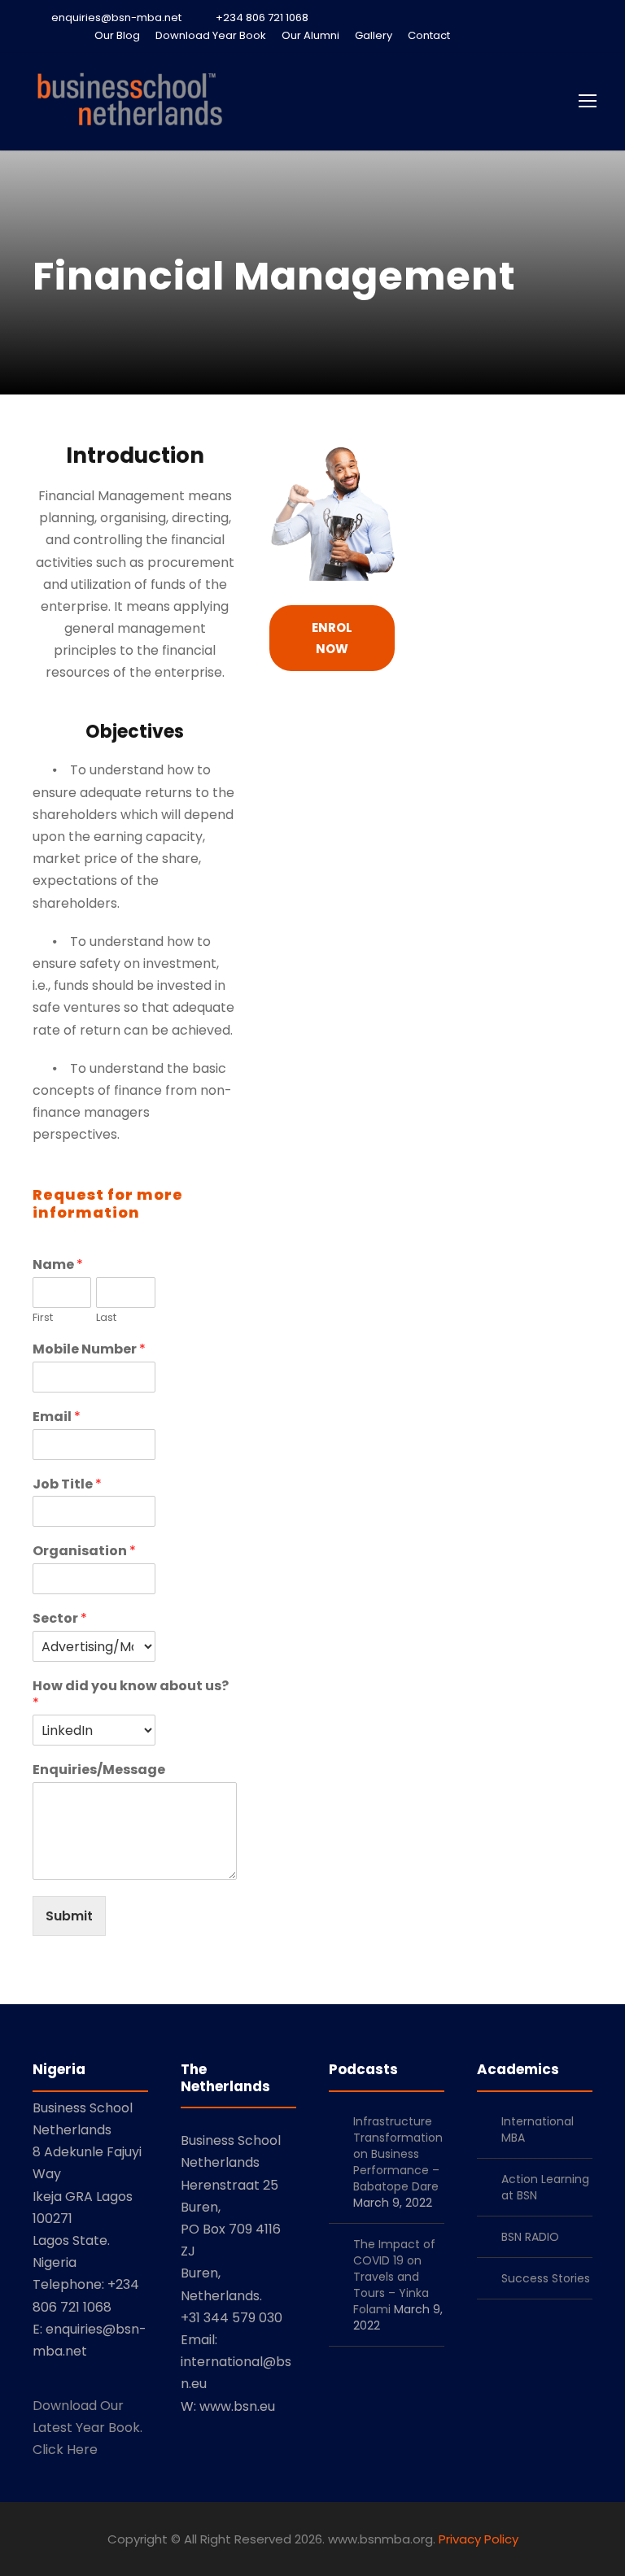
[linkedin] (503, 35)
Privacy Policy (479, 2539)
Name (58, 1265)
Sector (60, 1619)
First (43, 1318)
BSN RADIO (530, 2237)
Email (57, 1417)
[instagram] (588, 35)
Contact (429, 35)
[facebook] (474, 35)
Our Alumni (310, 35)
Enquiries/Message (99, 1770)
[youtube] (560, 35)
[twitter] (531, 35)
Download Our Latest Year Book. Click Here (87, 2428)
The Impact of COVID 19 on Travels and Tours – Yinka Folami (394, 2277)
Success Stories (546, 2278)
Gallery (374, 35)
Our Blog (117, 35)
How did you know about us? (131, 1695)
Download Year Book (211, 35)
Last (106, 1318)
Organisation (84, 1552)
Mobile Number (89, 1350)
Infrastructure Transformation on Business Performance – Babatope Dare (398, 2154)
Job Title (67, 1485)
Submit (69, 1916)
